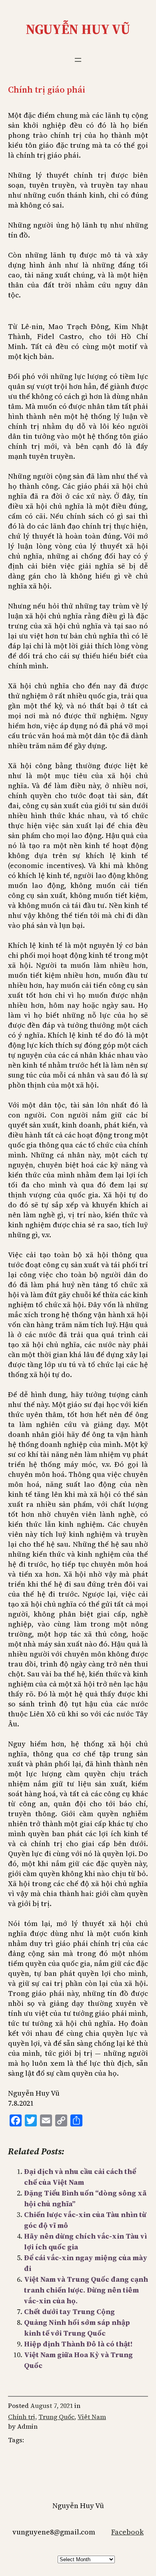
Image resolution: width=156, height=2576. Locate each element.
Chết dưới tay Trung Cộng (69, 2311)
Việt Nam (92, 2417)
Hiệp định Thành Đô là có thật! (78, 2344)
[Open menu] (78, 60)
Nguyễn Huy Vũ (78, 29)
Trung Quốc (56, 2417)
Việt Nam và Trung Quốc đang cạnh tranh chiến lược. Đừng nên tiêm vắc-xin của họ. (86, 2290)
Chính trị (22, 2417)
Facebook (127, 2532)
